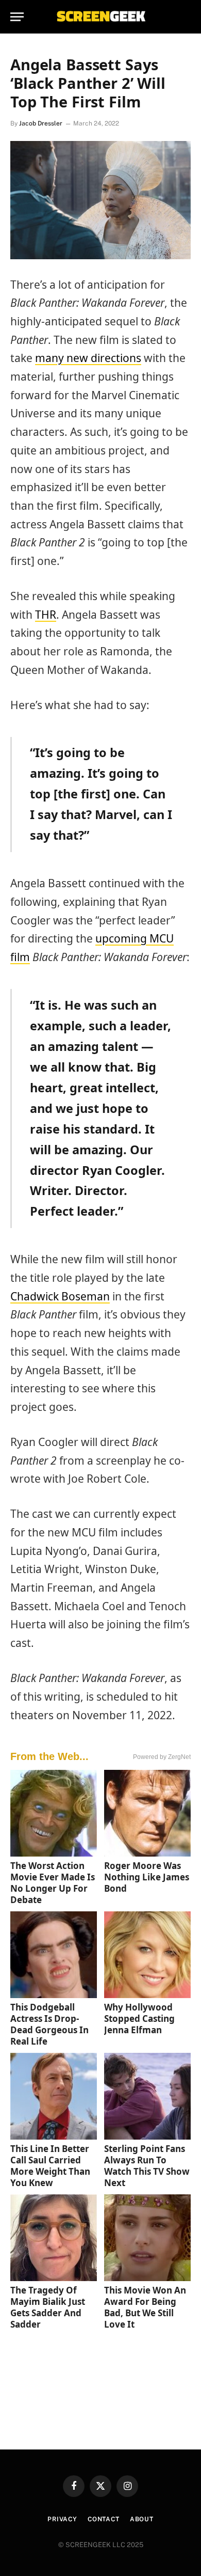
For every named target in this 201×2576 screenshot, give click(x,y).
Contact (104, 2519)
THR (46, 615)
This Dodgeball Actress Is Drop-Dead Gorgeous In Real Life (49, 2024)
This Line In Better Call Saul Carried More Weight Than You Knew (50, 2166)
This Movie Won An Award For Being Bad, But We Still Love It (145, 2307)
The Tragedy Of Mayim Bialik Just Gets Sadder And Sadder (48, 2307)
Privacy (62, 2519)
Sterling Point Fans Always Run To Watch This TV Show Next (147, 2166)
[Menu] (17, 17)
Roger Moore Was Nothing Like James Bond (147, 1877)
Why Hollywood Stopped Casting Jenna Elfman (139, 2019)
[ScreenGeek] (100, 17)
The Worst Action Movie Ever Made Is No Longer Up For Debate (53, 1883)
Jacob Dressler (41, 123)
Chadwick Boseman (60, 1296)
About (142, 2519)
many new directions (88, 358)
